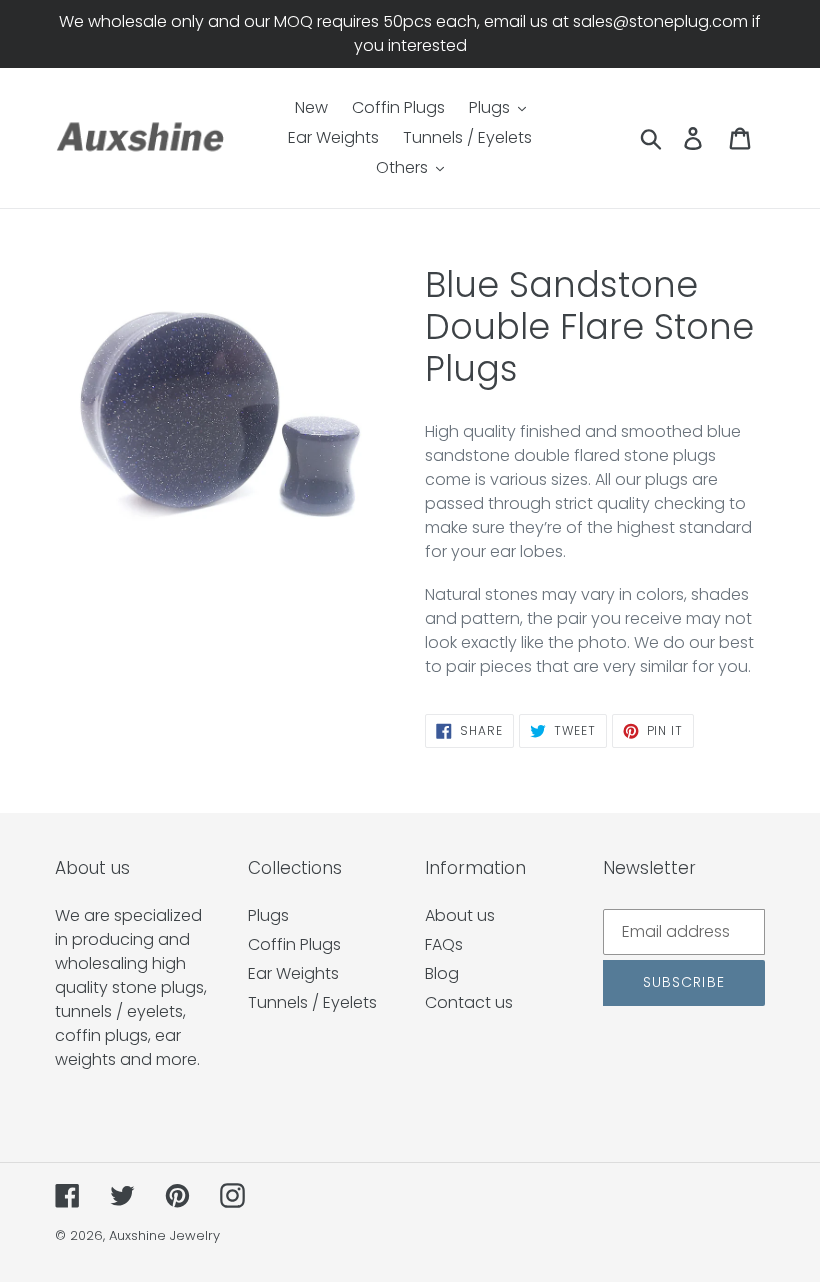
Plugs (268, 915)
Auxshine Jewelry (164, 1235)
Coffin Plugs (294, 944)
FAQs (444, 944)
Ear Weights (293, 973)
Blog (442, 973)
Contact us (469, 1002)
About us (460, 915)
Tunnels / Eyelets (312, 1002)
